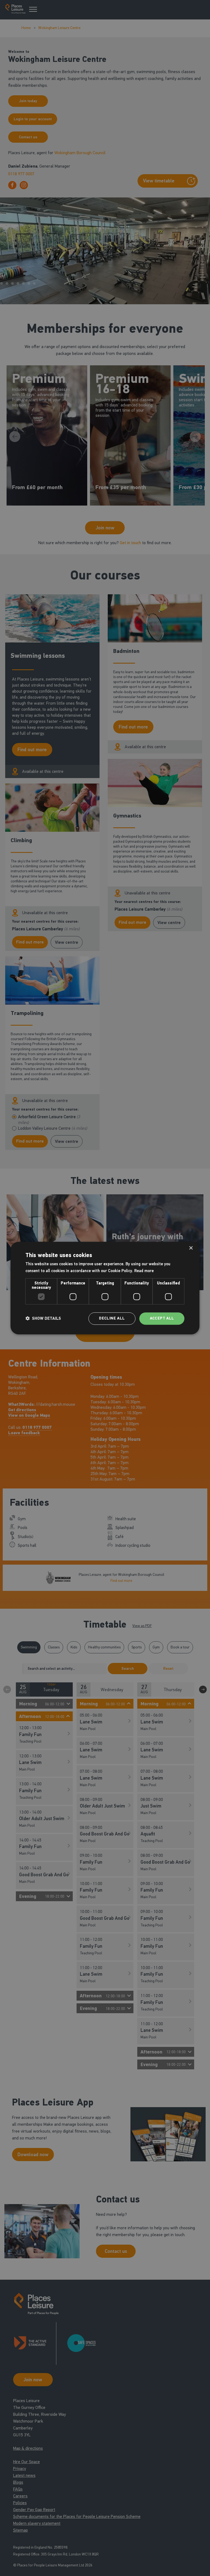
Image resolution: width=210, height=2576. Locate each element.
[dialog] (105, 1288)
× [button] (191, 1248)
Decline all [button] (112, 1318)
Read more (144, 1271)
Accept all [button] (162, 1318)
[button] (43, 1318)
